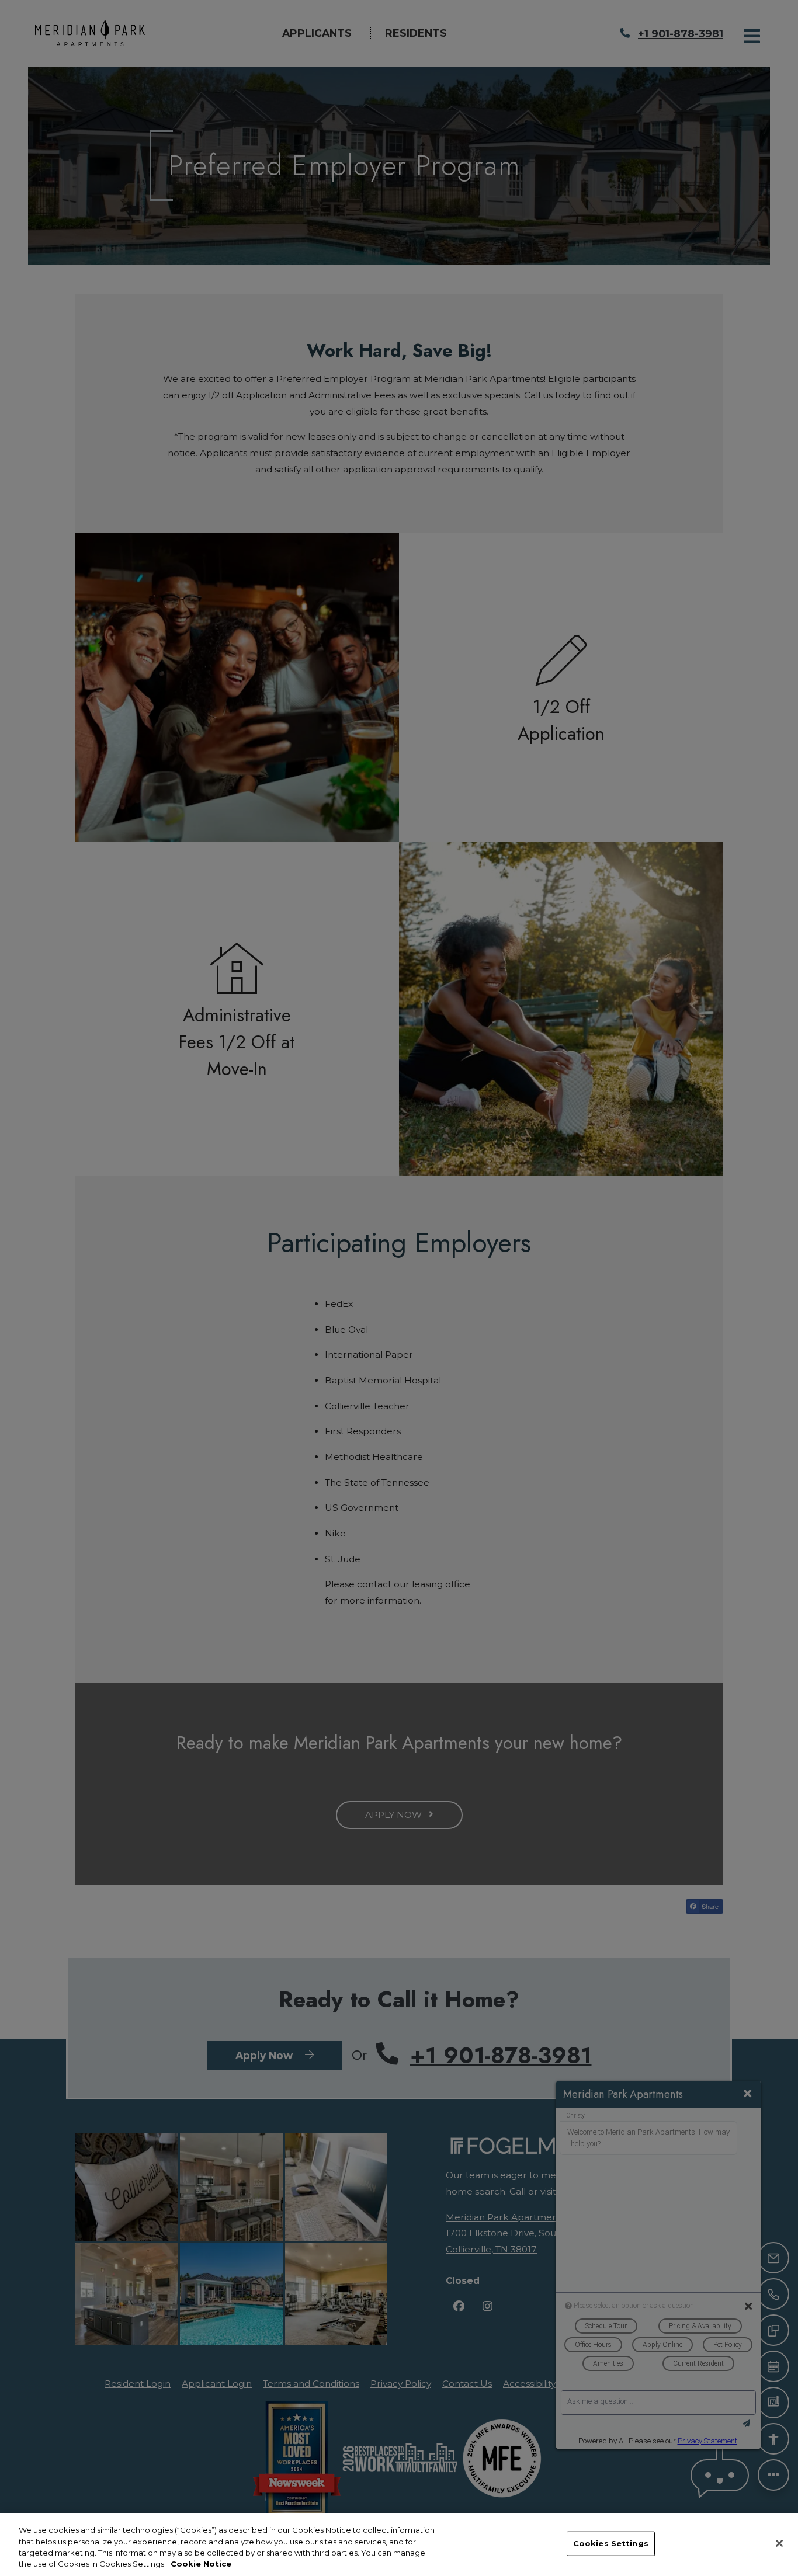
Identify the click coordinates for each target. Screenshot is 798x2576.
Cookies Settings (611, 2543)
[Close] (779, 2543)
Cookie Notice (201, 2564)
